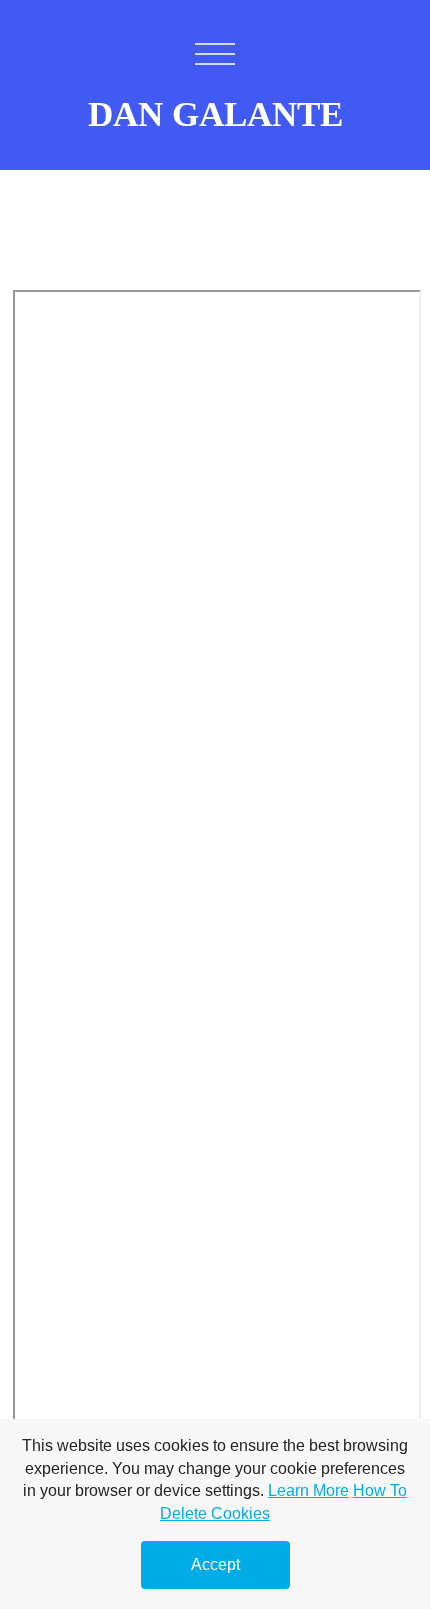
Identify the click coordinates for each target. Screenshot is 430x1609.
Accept (215, 1564)
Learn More (308, 1490)
